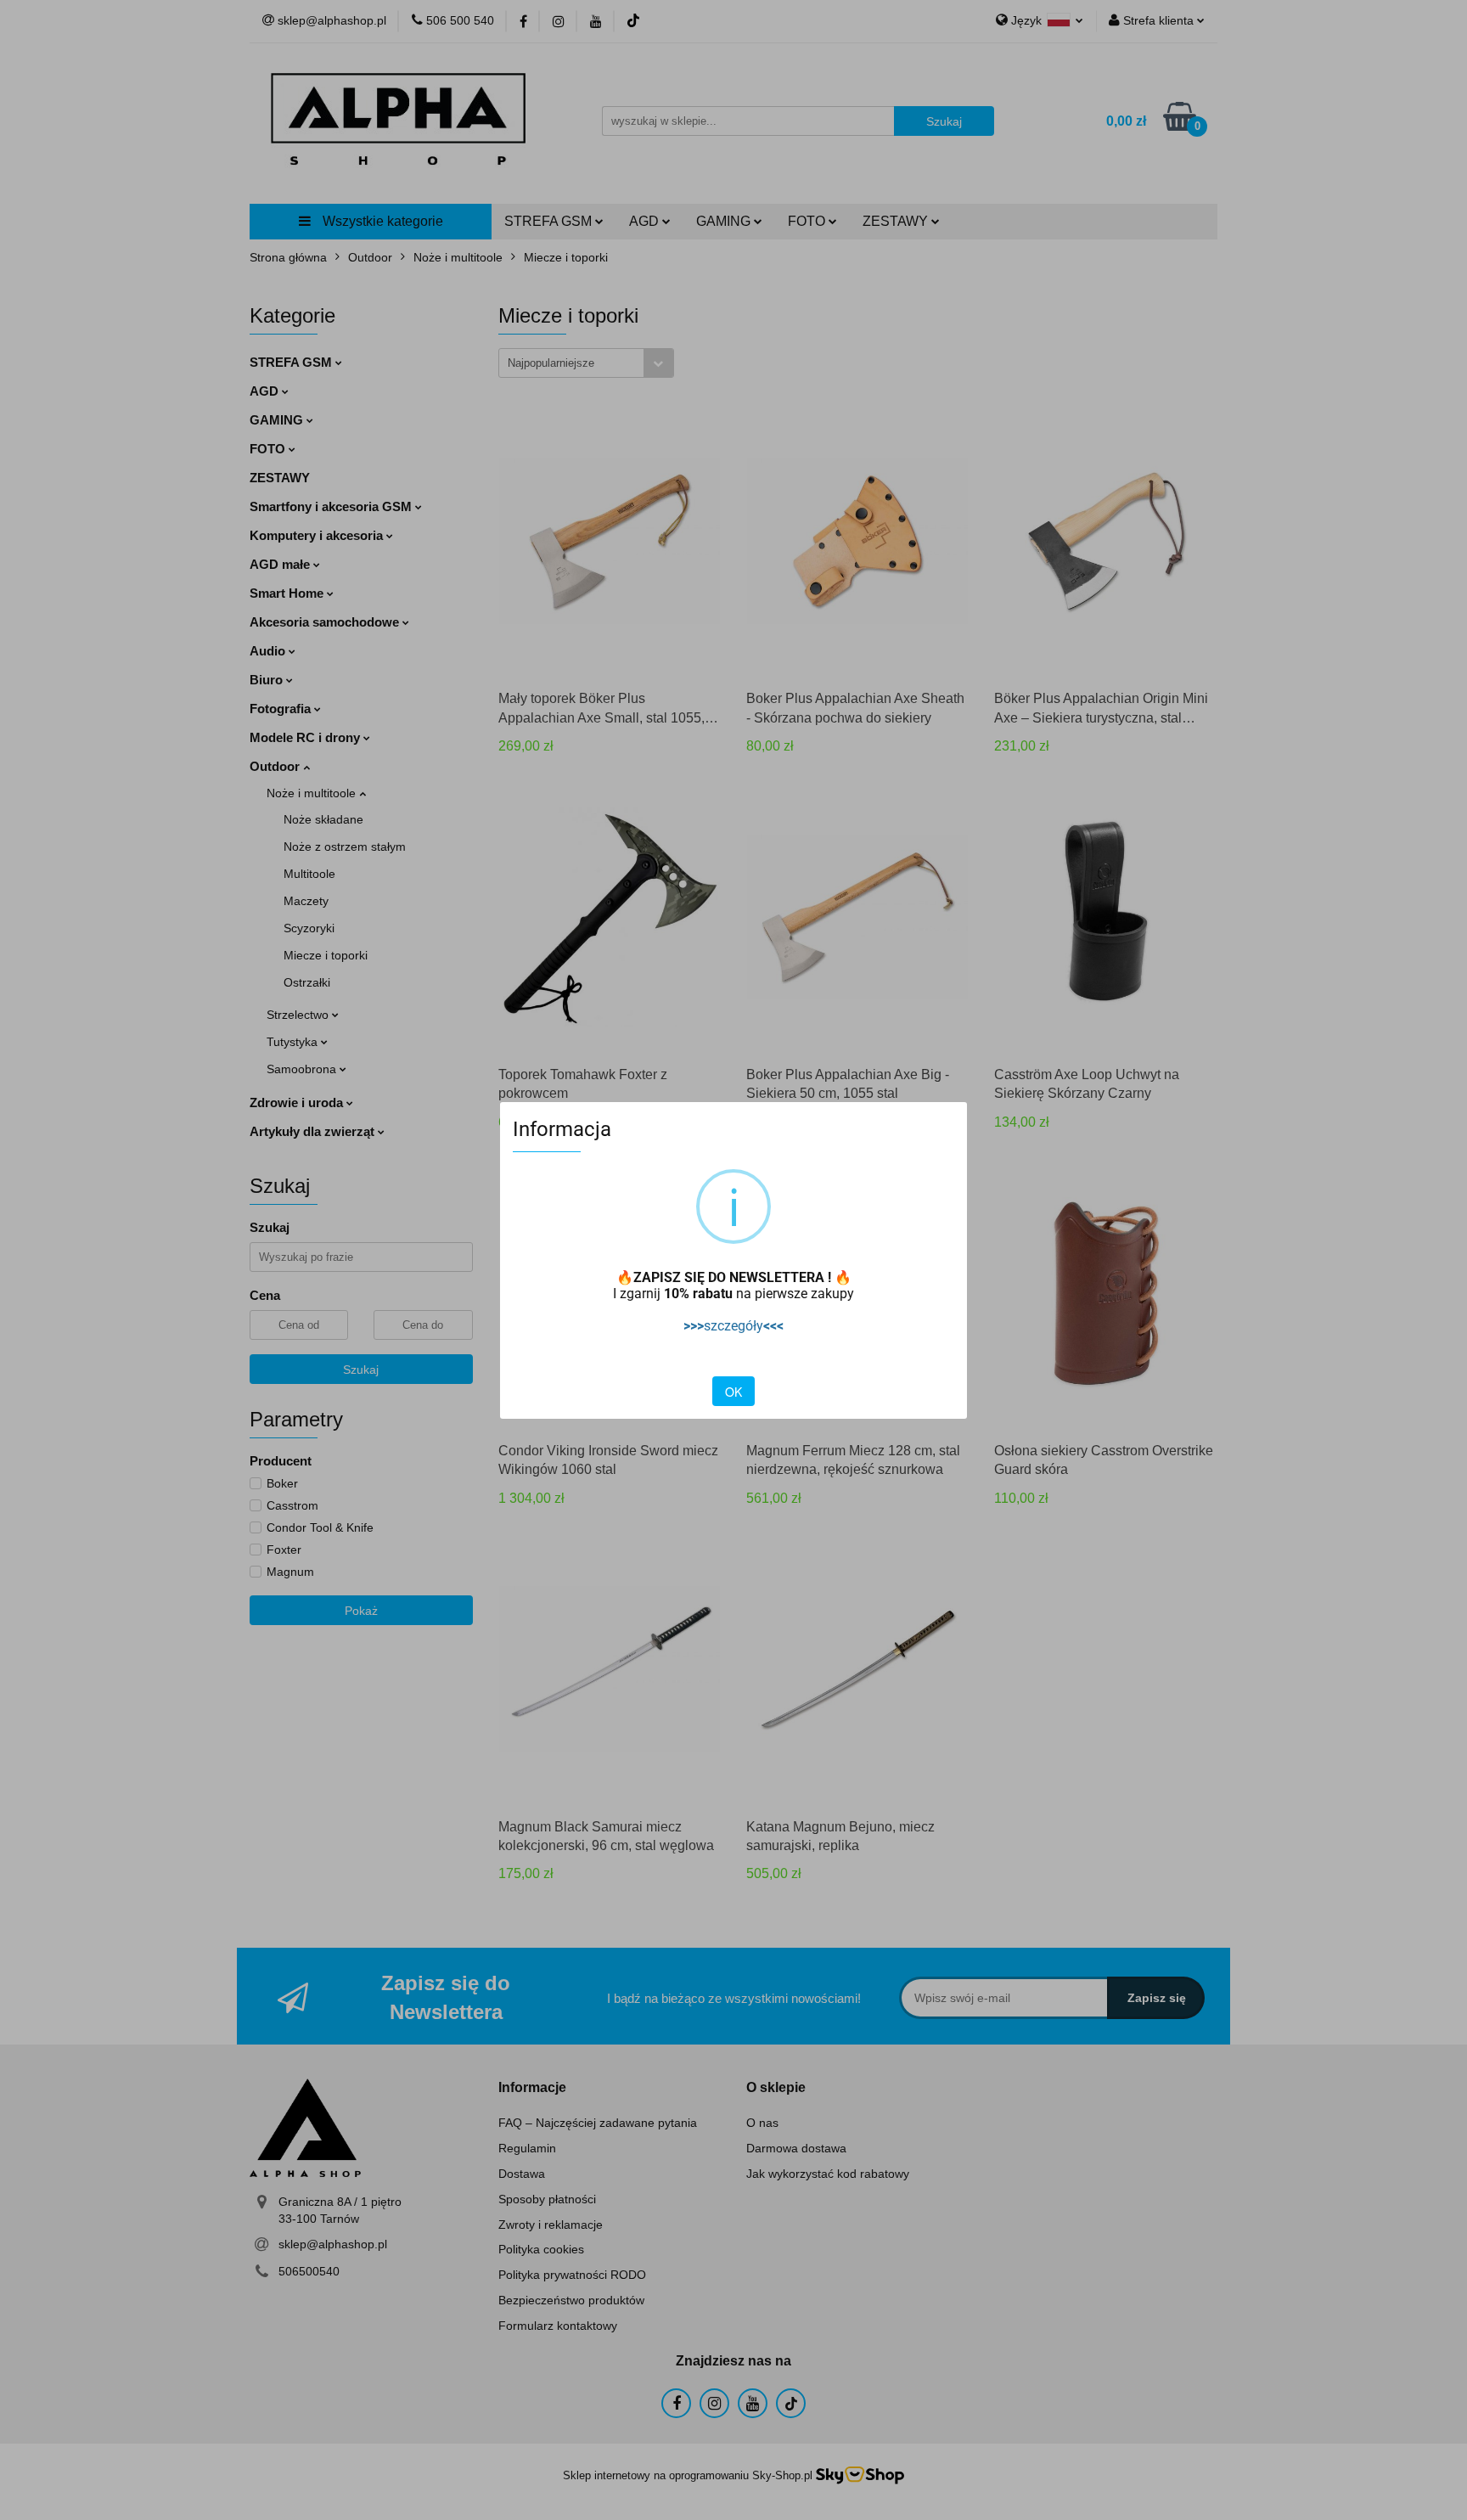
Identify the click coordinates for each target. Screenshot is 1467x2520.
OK (733, 1392)
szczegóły (733, 1326)
